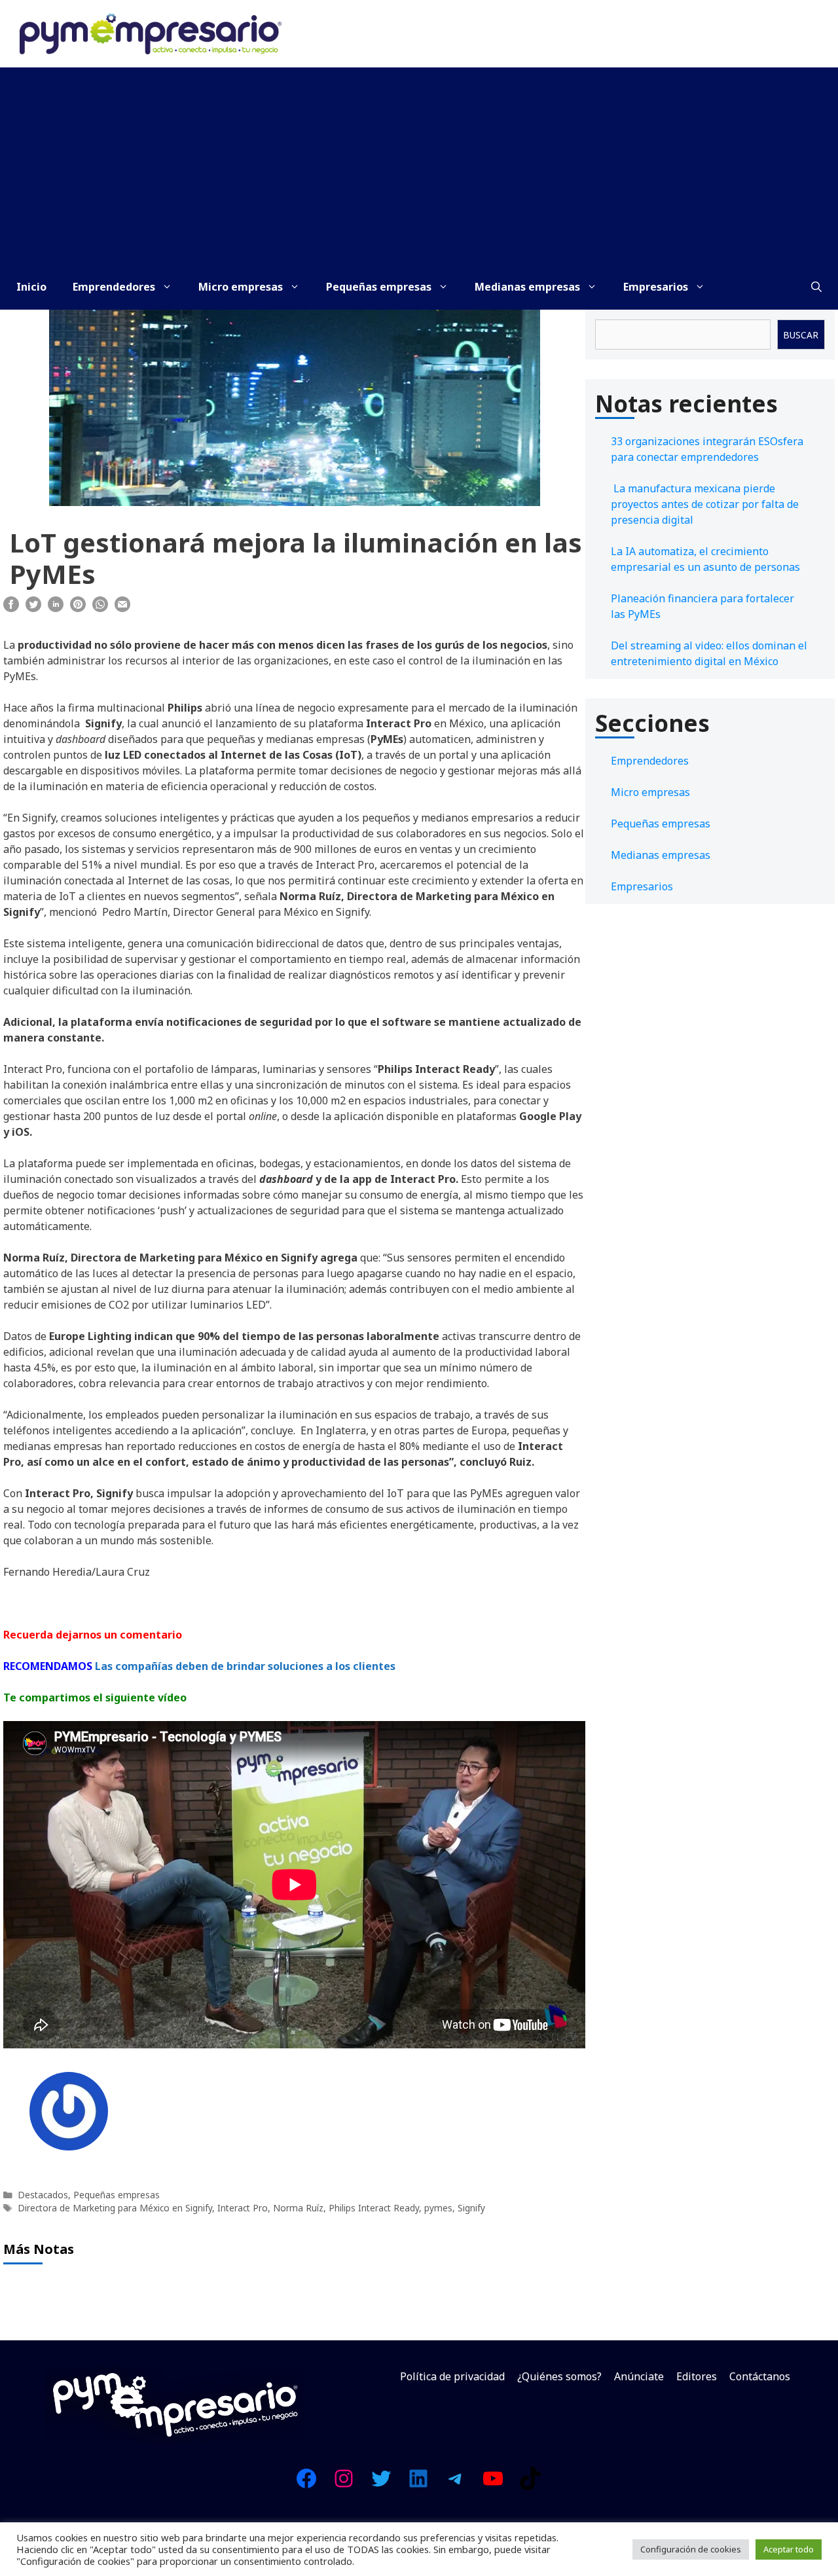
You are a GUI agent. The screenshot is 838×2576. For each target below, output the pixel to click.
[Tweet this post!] (33, 608)
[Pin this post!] (78, 608)
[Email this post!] (122, 608)
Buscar (801, 335)
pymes (438, 2208)
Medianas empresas (527, 287)
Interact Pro (243, 2208)
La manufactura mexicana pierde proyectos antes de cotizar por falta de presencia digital (705, 504)
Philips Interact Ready (374, 2208)
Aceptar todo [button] (789, 2549)
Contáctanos (760, 2376)
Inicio (31, 287)
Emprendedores (114, 287)
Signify (471, 2208)
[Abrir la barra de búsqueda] (816, 287)
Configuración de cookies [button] (691, 2549)
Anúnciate (639, 2376)
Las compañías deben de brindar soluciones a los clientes (246, 1666)
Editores (697, 2376)
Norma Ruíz (298, 2208)
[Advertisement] (419, 166)
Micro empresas (241, 287)
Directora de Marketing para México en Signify (115, 2208)
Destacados (43, 2195)
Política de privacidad (452, 2376)
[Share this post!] (11, 608)
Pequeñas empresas (379, 287)
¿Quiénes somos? (559, 2376)
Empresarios (656, 287)
